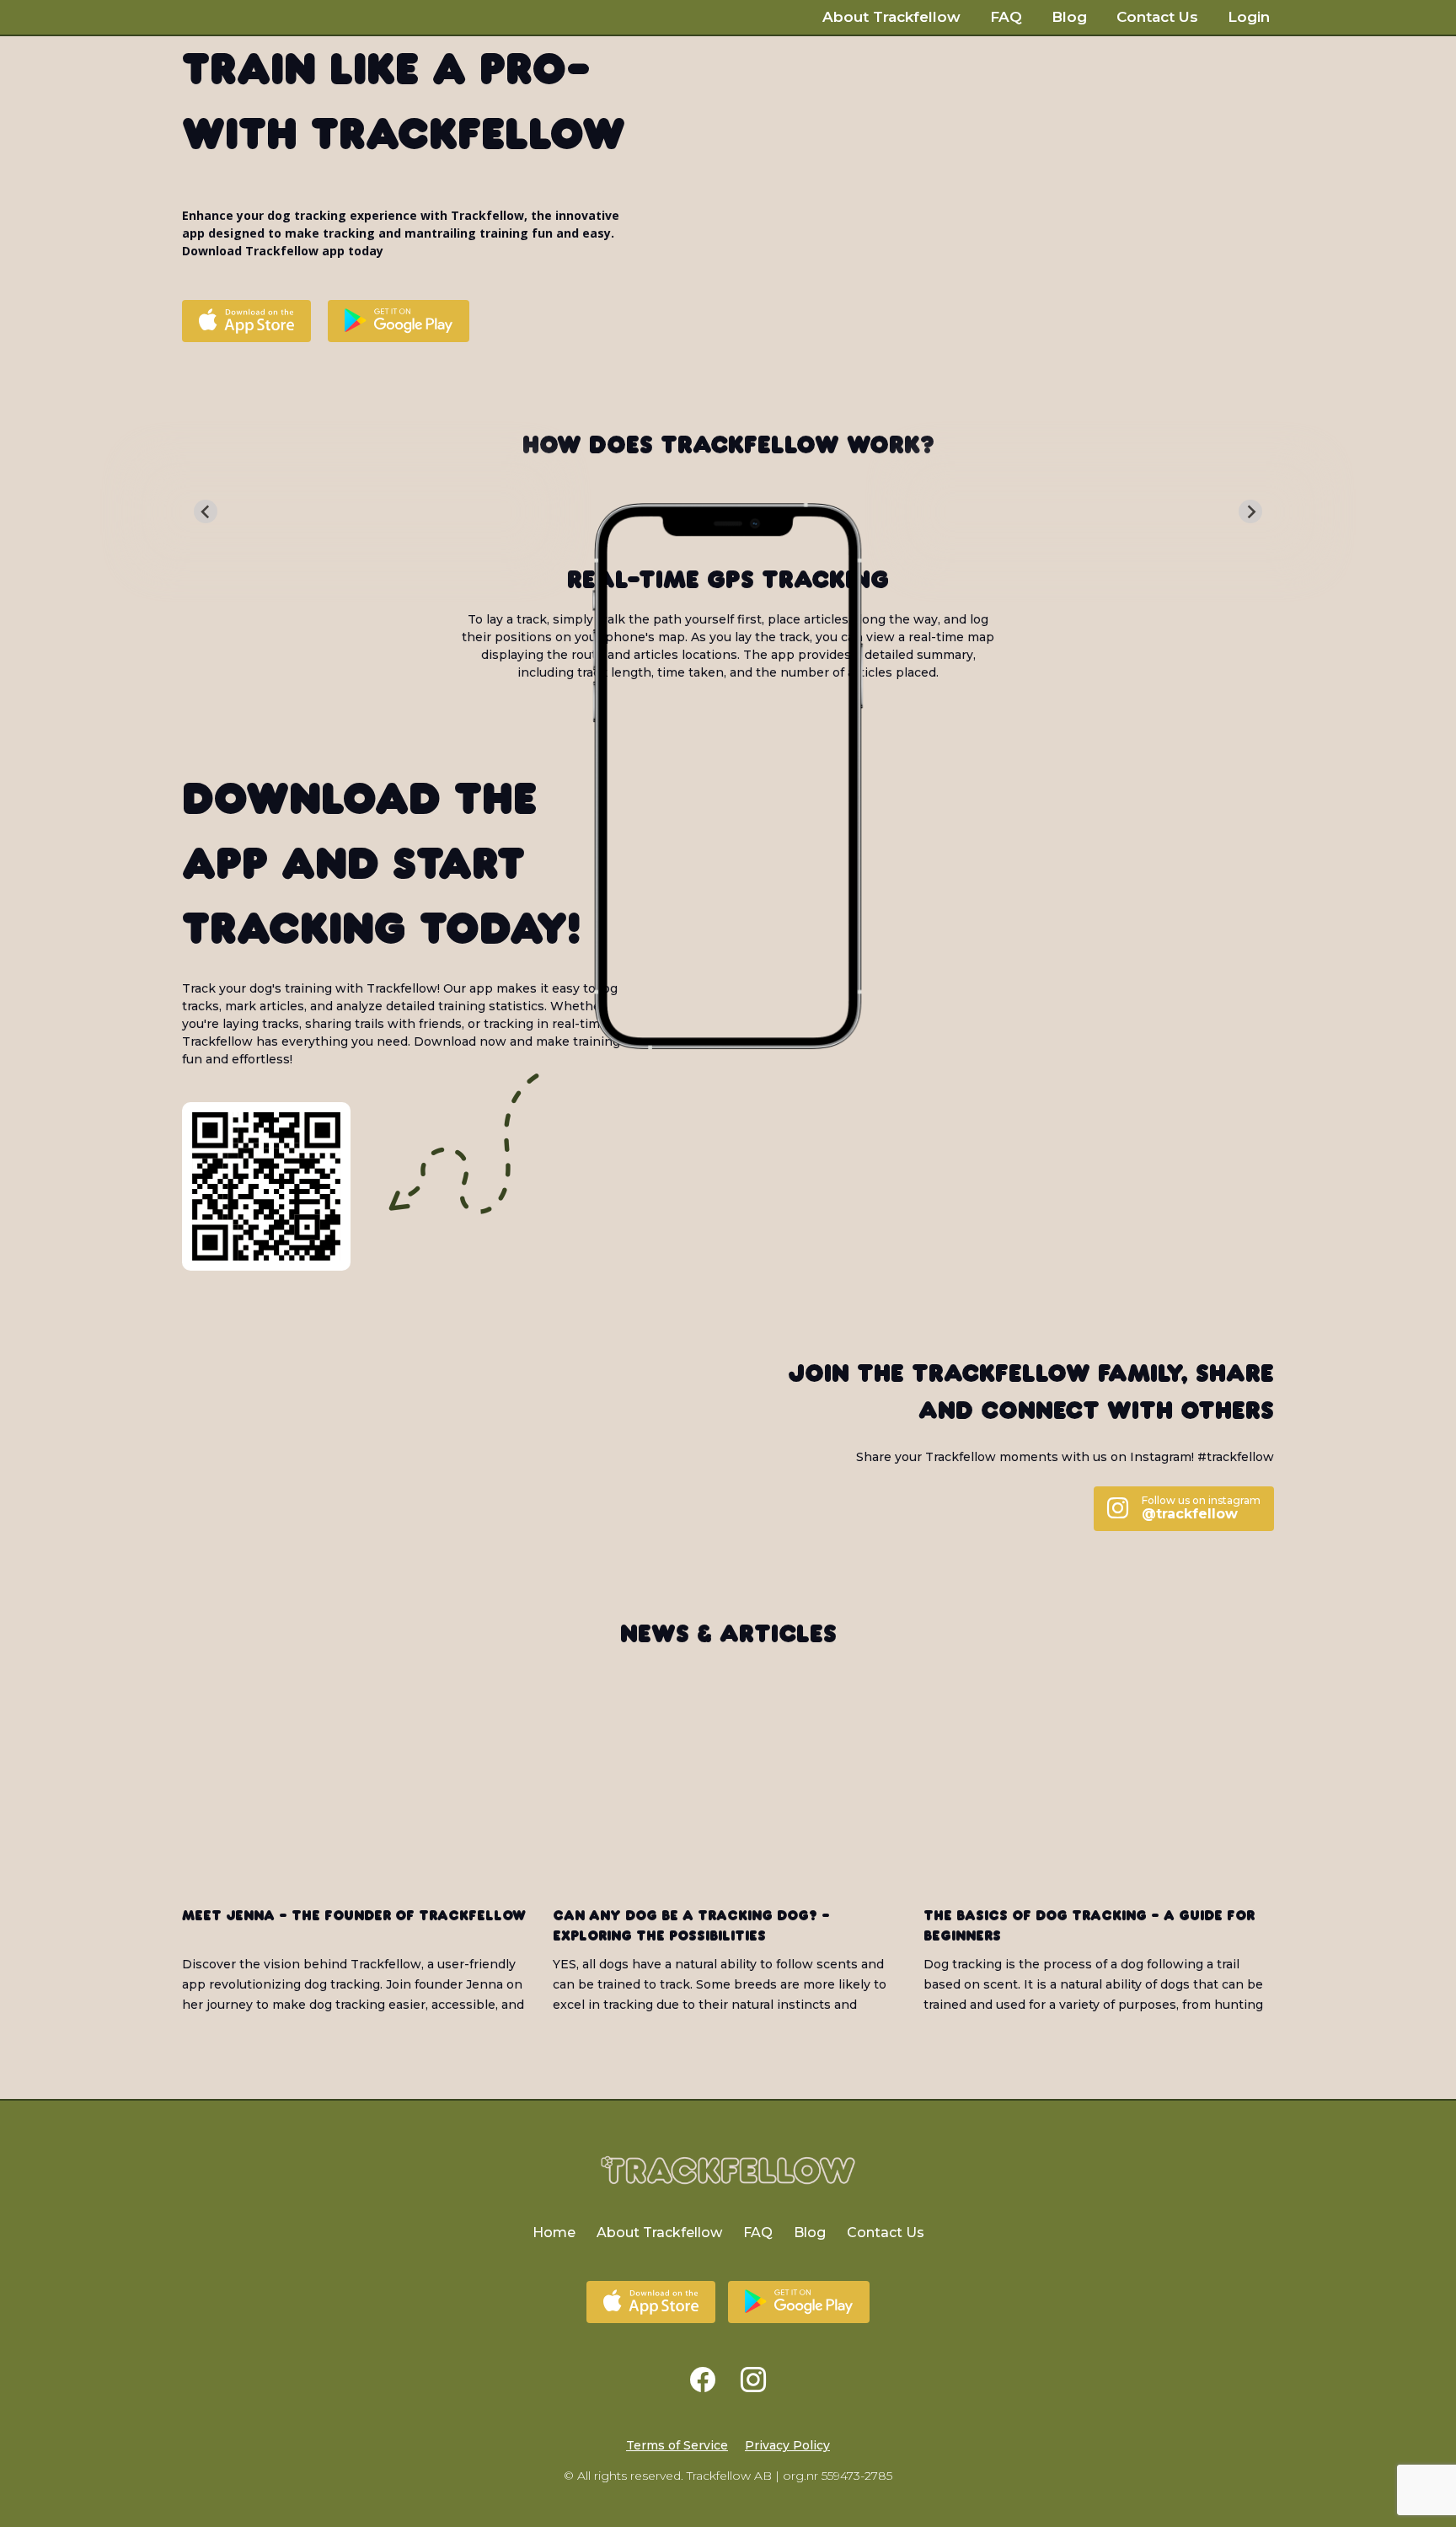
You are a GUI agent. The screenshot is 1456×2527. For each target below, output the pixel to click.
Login (1249, 17)
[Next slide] (1250, 511)
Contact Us (1157, 17)
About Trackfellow (891, 17)
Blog (1069, 17)
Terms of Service (677, 2445)
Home (554, 2233)
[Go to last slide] (206, 511)
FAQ (1006, 17)
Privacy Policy (787, 2445)
